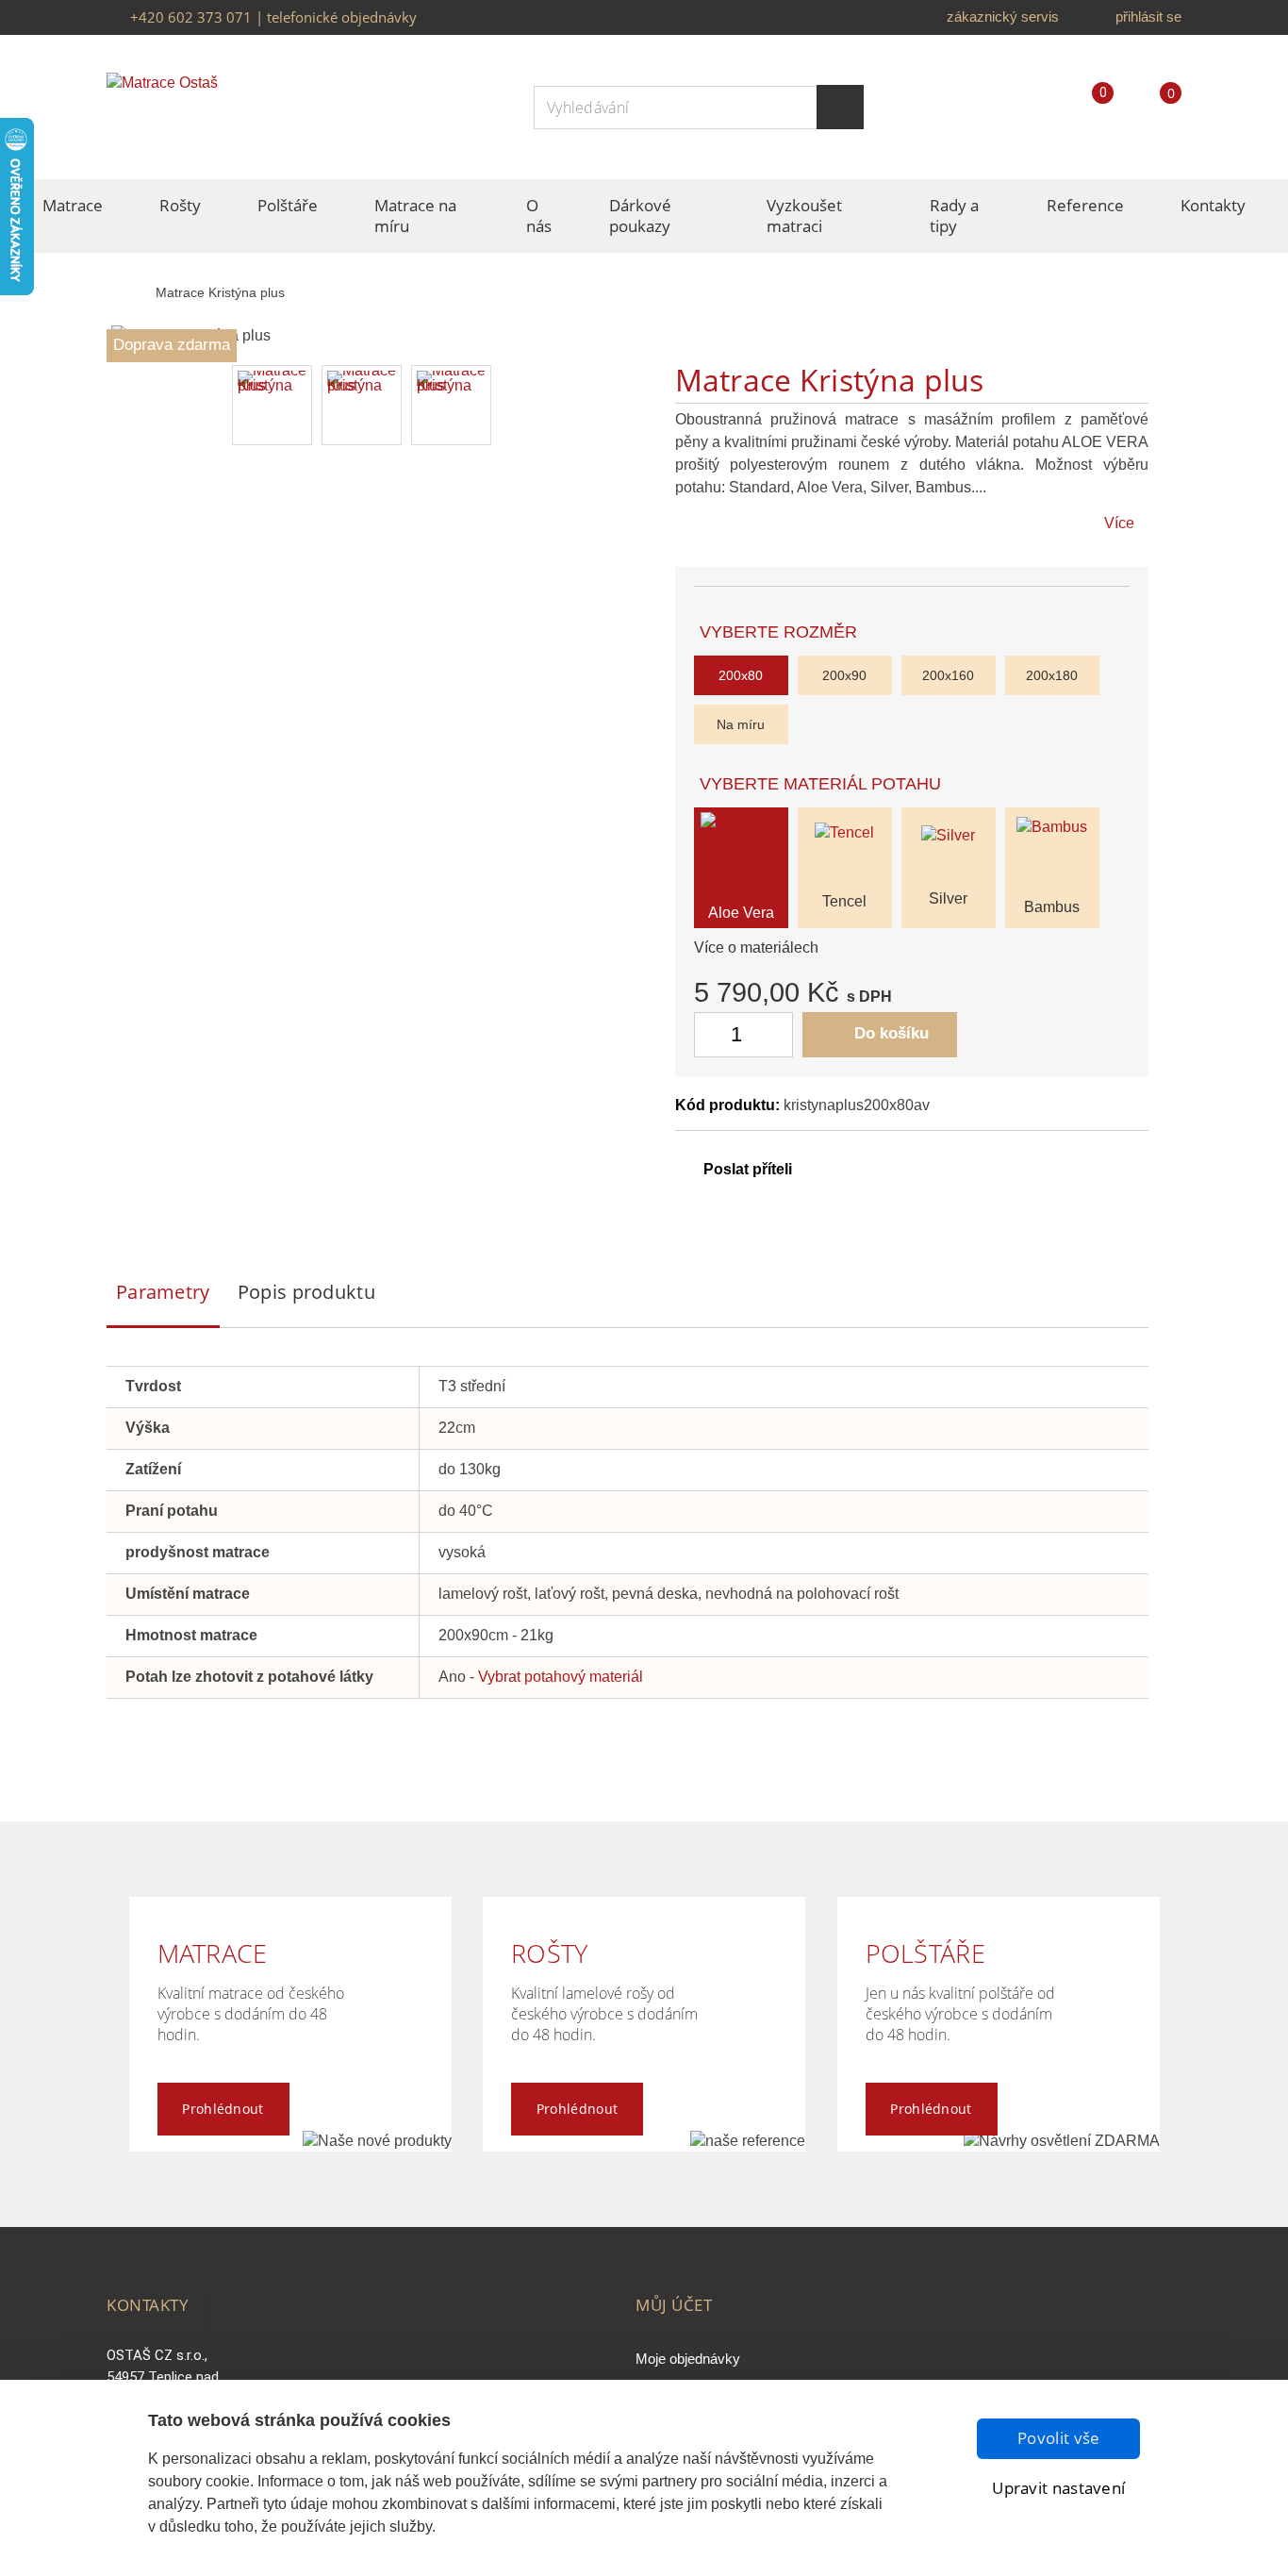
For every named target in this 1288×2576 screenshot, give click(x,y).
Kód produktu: (727, 1105)
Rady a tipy (954, 216)
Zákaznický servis (1003, 17)
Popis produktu (306, 1292)
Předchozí (133, 405)
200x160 (948, 675)
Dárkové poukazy (640, 216)
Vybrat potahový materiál (561, 1677)
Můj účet (674, 2305)
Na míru (741, 724)
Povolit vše (1058, 2438)
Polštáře (288, 205)
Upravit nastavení (1058, 2488)
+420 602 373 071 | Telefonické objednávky (273, 17)
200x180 (1052, 675)
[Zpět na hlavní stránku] (127, 294)
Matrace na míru (415, 216)
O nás (539, 216)
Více (1119, 523)
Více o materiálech (756, 947)
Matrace (73, 205)
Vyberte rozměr (781, 632)
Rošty (180, 205)
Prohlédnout (223, 2109)
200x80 (741, 675)
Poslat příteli (748, 1169)
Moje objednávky (688, 2359)
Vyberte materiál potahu (823, 784)
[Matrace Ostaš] (220, 107)
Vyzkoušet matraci (804, 216)
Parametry (163, 1292)
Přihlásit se (1148, 17)
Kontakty (1213, 205)
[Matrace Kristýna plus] (272, 405)
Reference (1085, 205)
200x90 (844, 675)
